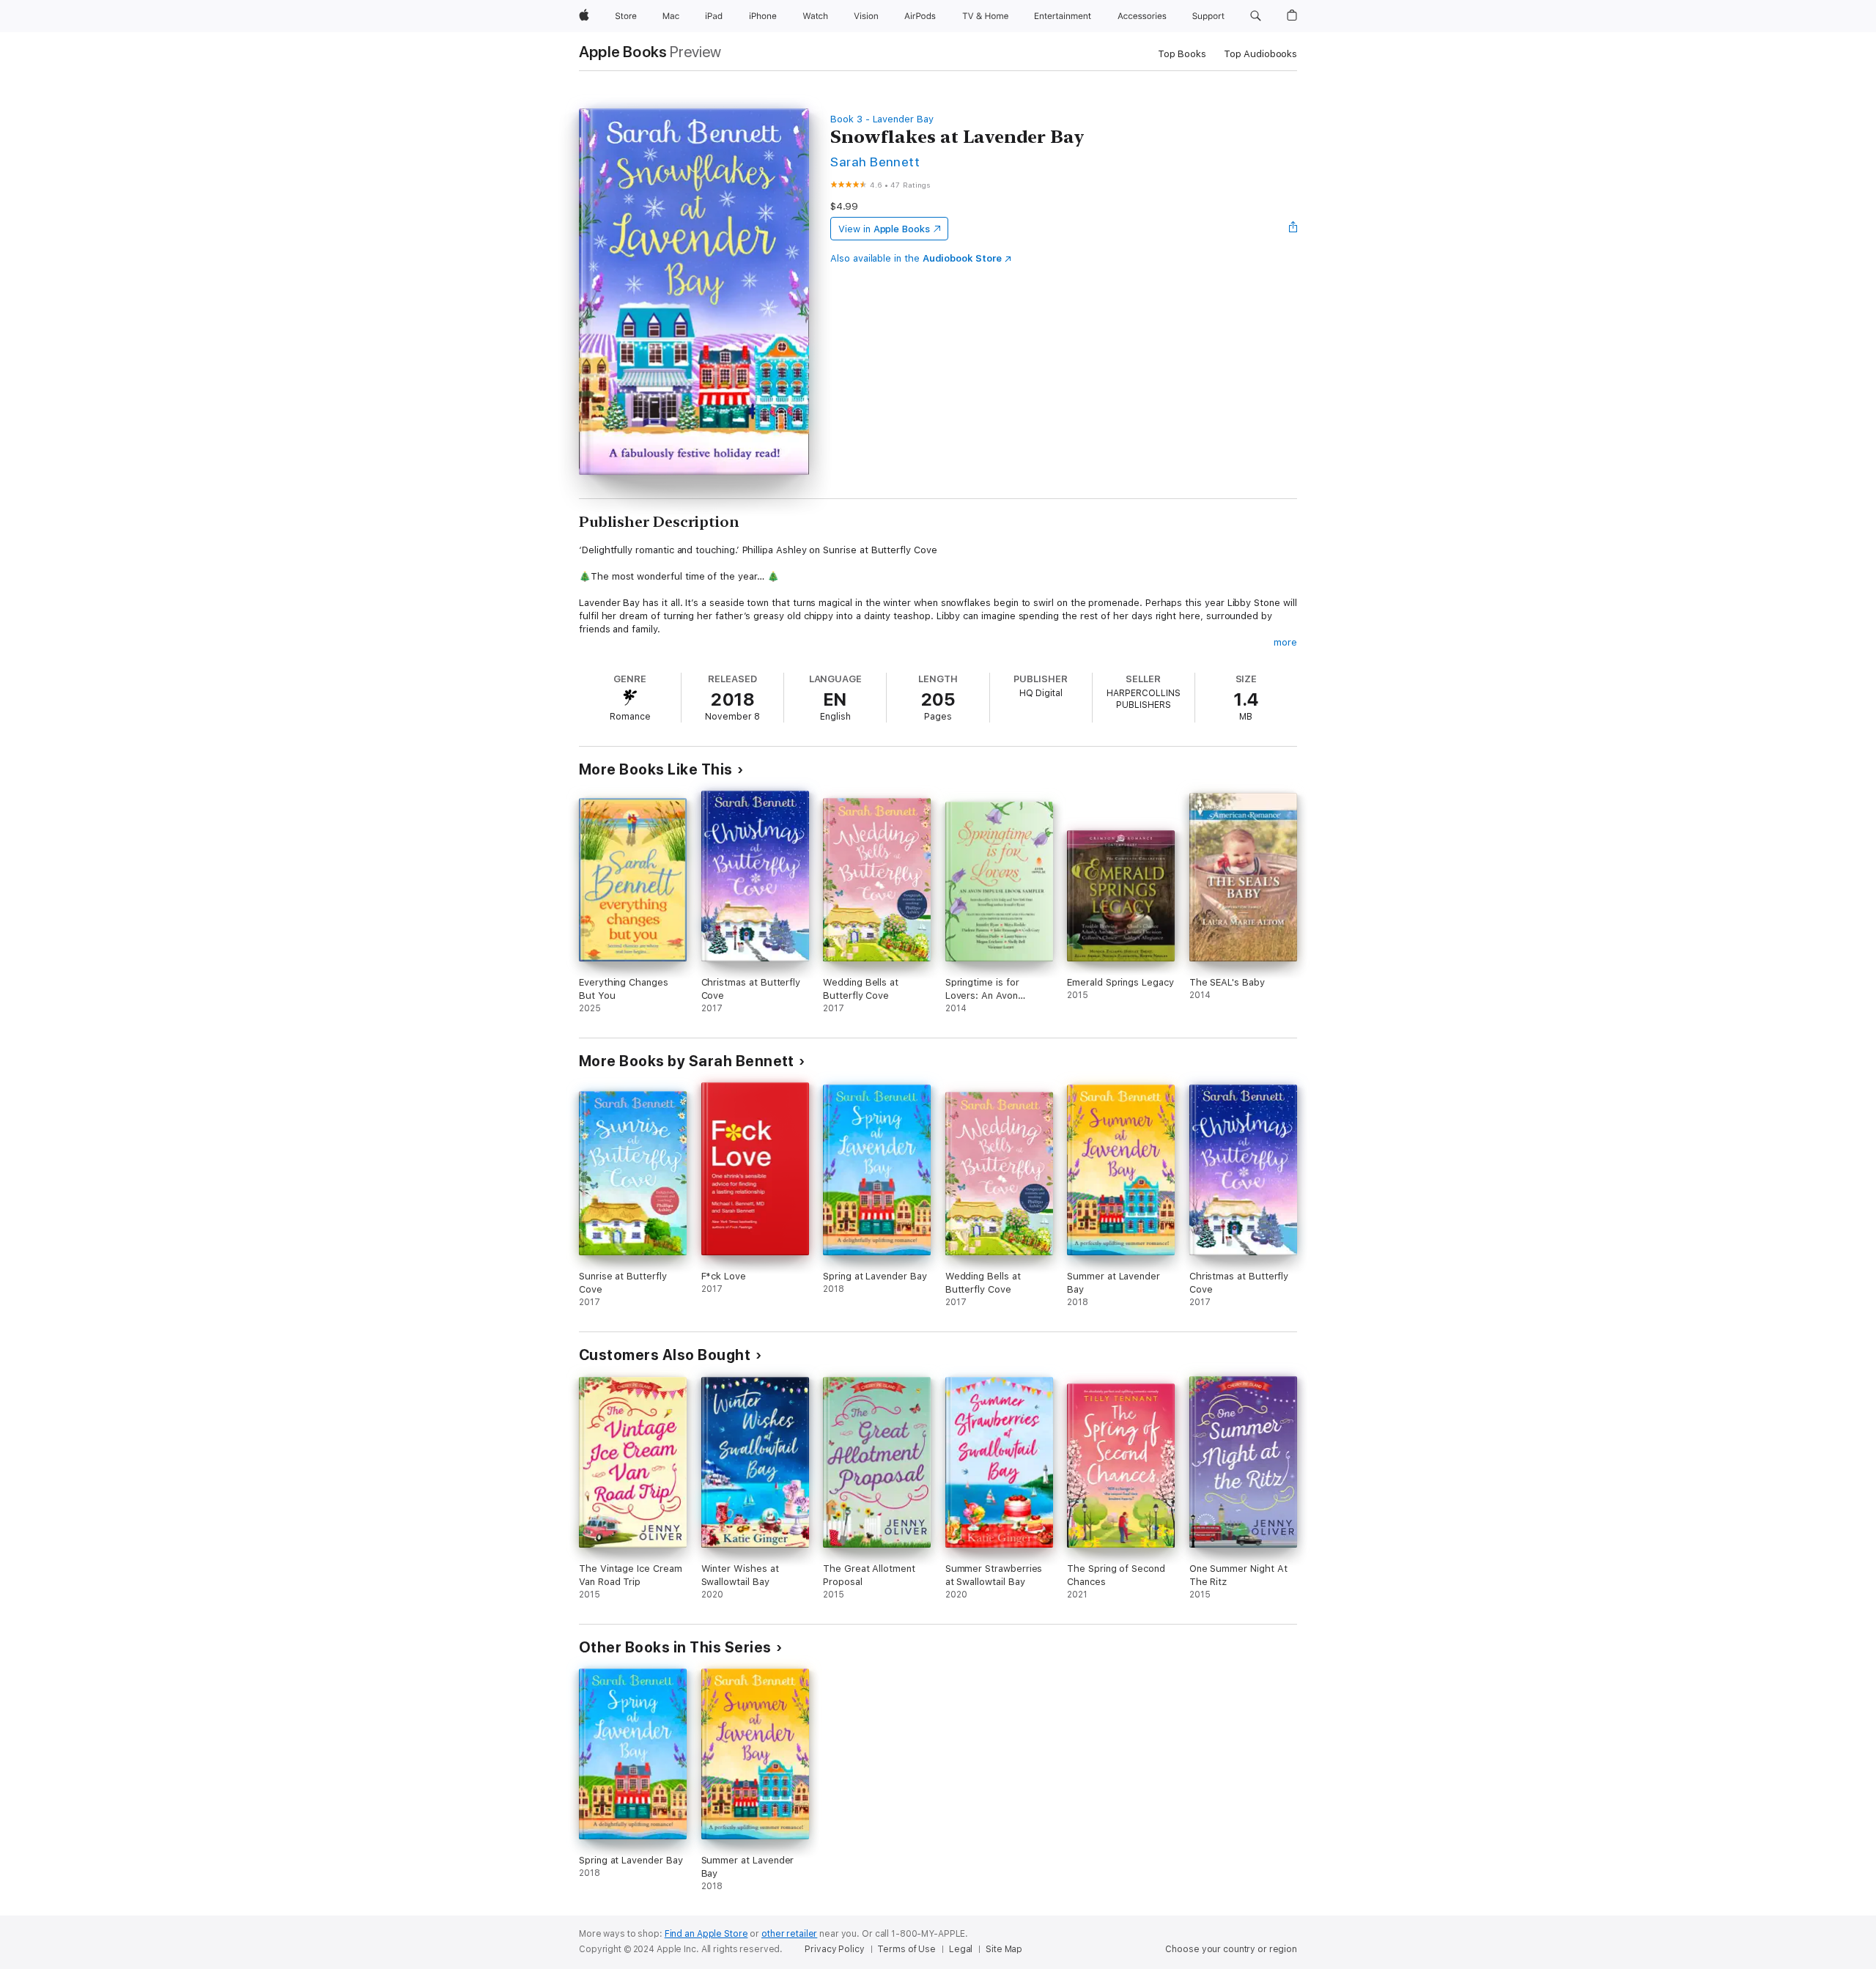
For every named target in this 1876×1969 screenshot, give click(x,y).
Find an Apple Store (706, 1934)
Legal (961, 1949)
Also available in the (916, 258)
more (1285, 642)
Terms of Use (906, 1949)
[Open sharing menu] (1293, 229)
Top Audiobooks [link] (1260, 54)
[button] (1256, 16)
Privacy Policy (834, 1949)
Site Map (1004, 1949)
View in (884, 229)
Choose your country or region (1231, 1949)
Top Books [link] (1182, 54)
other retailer (789, 1934)
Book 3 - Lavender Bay (882, 119)
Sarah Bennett (875, 162)
